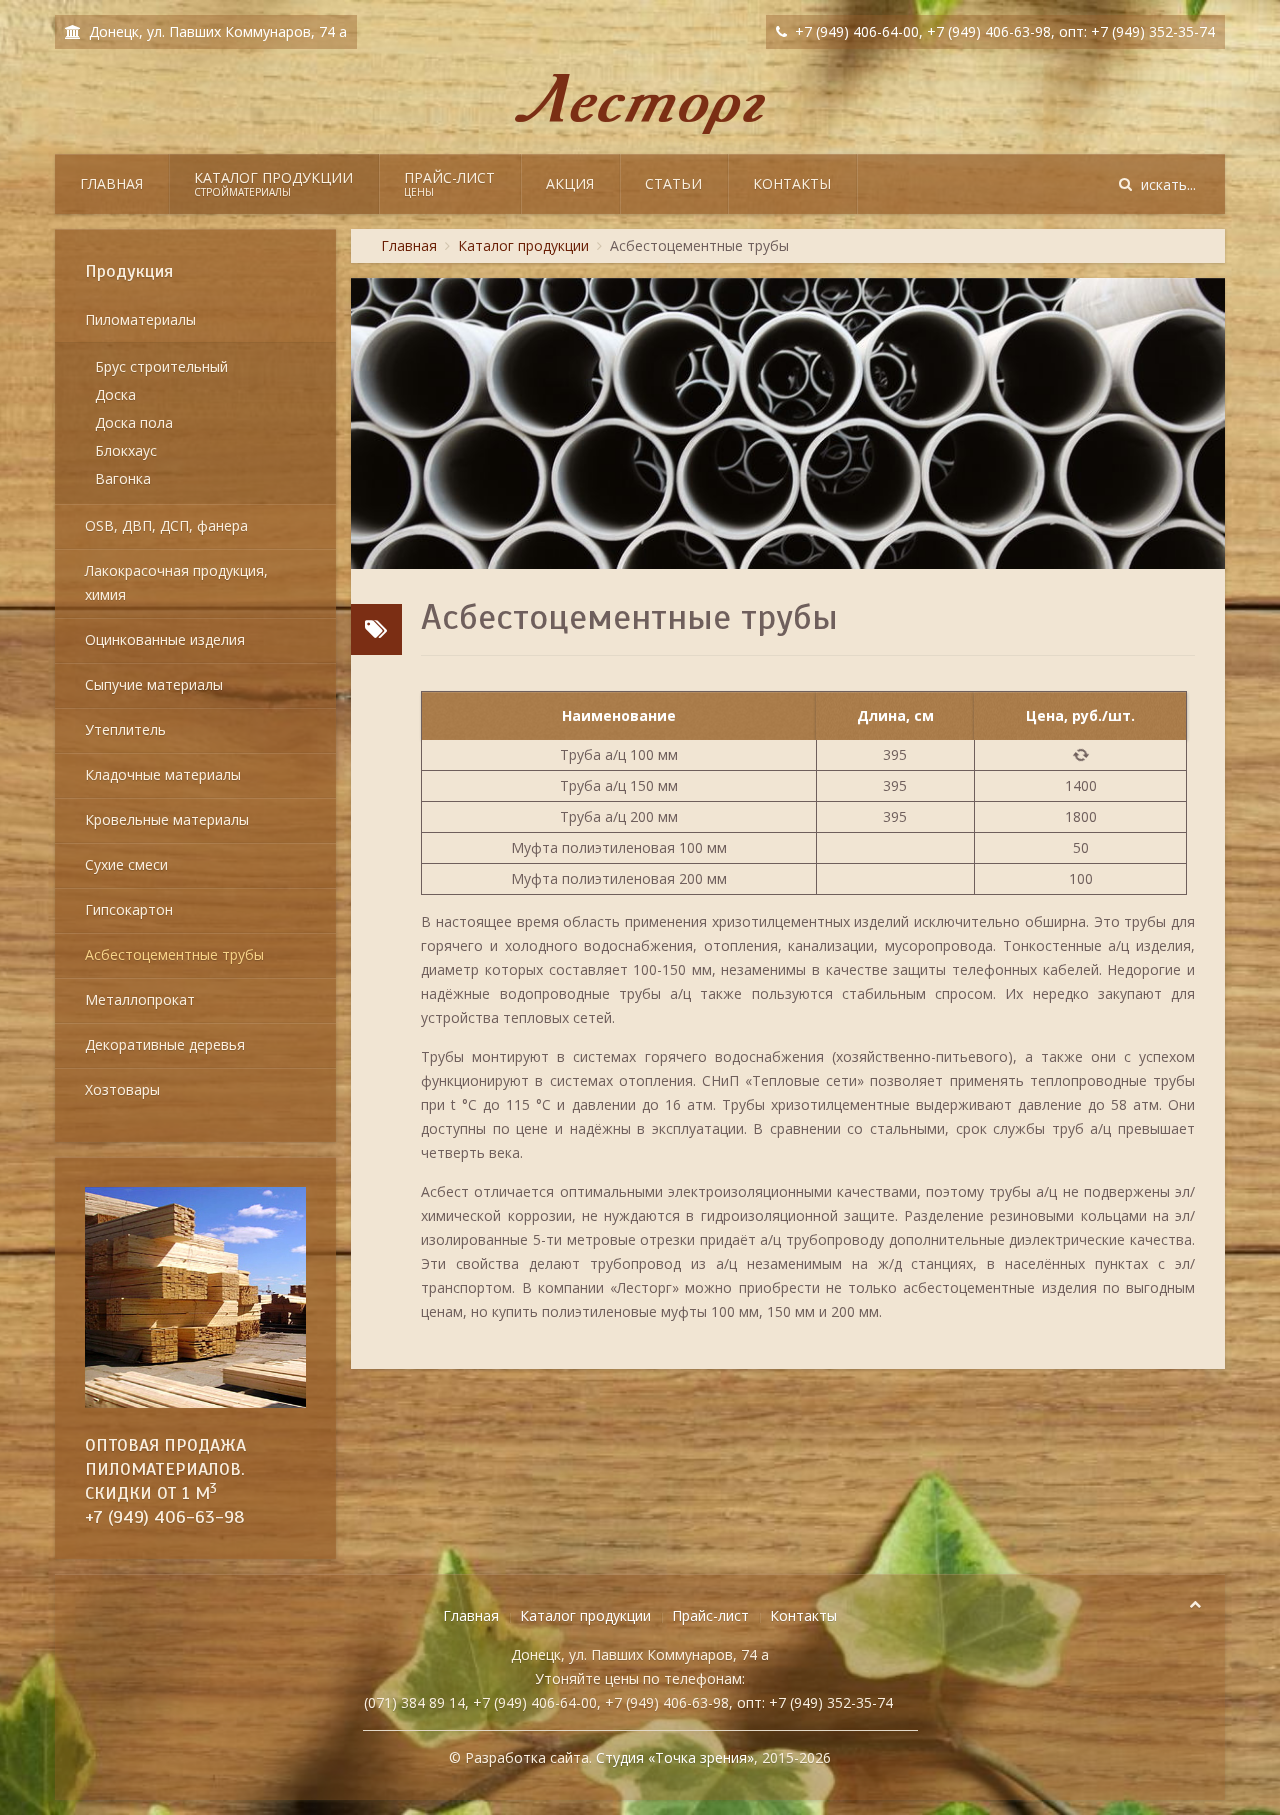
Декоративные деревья (165, 1044)
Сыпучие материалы (154, 684)
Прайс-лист (449, 183)
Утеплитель (125, 729)
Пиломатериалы (140, 319)
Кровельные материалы (167, 819)
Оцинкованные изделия (165, 639)
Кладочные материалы (163, 774)
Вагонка (123, 478)
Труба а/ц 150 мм (619, 785)
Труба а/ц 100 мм (619, 754)
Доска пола (134, 422)
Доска (115, 394)
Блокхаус (126, 450)
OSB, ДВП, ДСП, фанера (166, 525)
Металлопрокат (140, 999)
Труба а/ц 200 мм (619, 816)
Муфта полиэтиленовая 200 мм (619, 878)
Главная (111, 183)
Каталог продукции (273, 183)
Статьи (673, 183)
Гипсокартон (129, 909)
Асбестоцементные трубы (174, 954)
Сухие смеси (126, 864)
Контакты (792, 183)
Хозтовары (122, 1089)
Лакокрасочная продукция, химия (176, 582)
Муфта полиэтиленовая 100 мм (619, 847)
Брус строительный (161, 366)
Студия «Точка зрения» (675, 1757)
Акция (570, 183)
